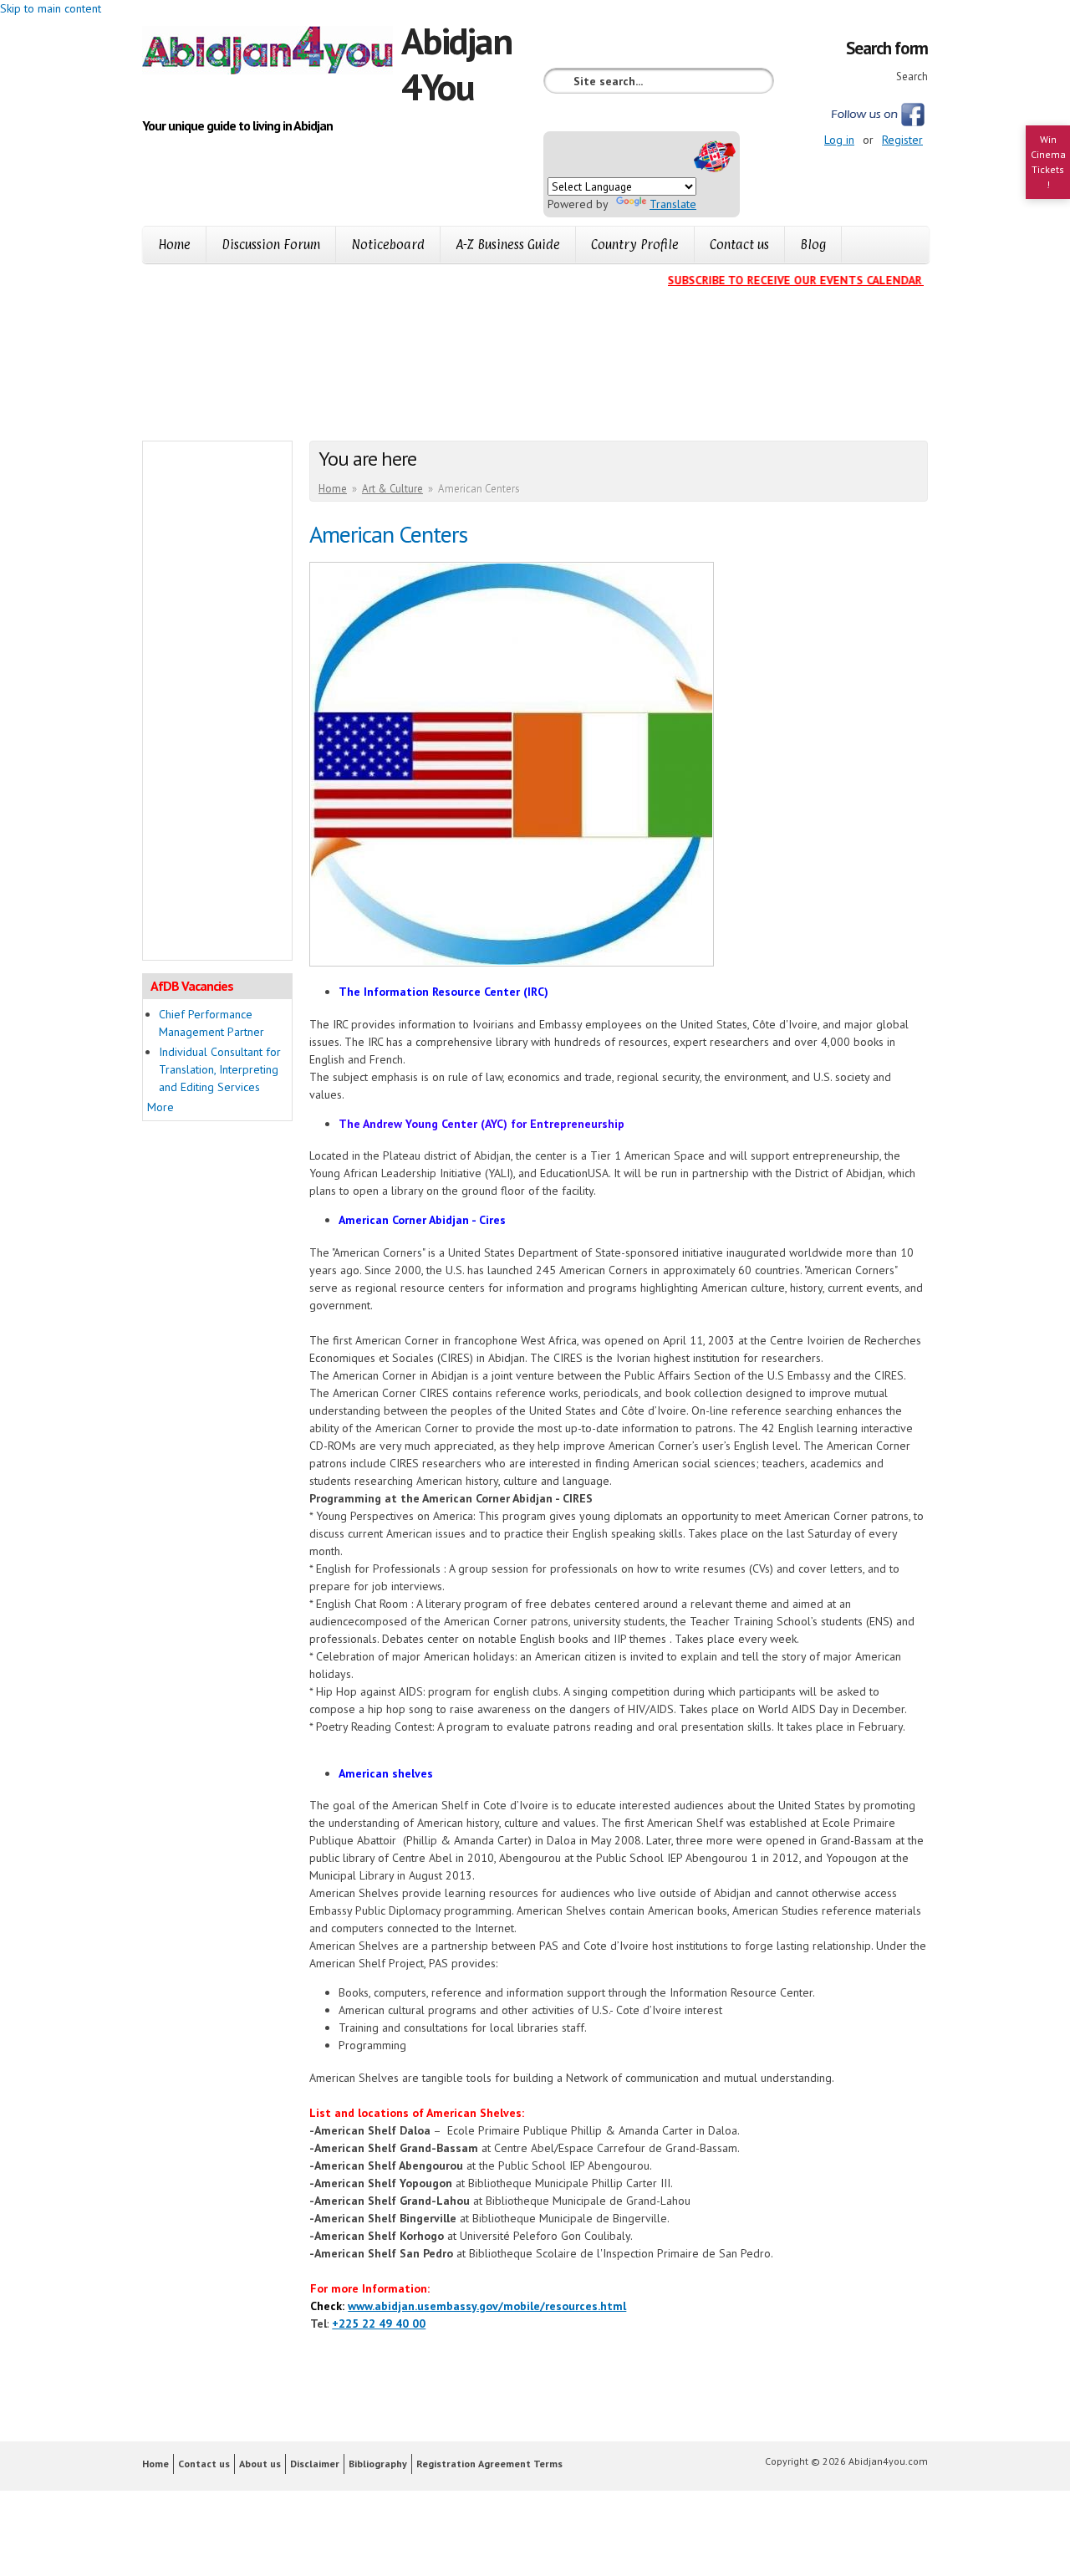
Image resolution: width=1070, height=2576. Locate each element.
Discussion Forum (271, 245)
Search (912, 77)
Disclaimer (315, 2464)
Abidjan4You (456, 63)
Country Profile (635, 245)
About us (260, 2464)
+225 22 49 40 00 (379, 2324)
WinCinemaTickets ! (1048, 162)
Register (902, 140)
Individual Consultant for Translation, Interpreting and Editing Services (220, 1069)
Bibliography (378, 2464)
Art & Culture (392, 489)
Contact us (739, 245)
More (160, 1107)
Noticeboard (388, 245)
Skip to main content (51, 8)
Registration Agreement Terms (489, 2464)
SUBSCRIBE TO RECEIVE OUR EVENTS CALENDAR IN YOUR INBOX (819, 280)
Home (174, 245)
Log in (839, 140)
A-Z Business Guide (508, 245)
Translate (673, 204)
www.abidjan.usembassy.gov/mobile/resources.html (487, 2306)
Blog (813, 245)
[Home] (272, 53)
